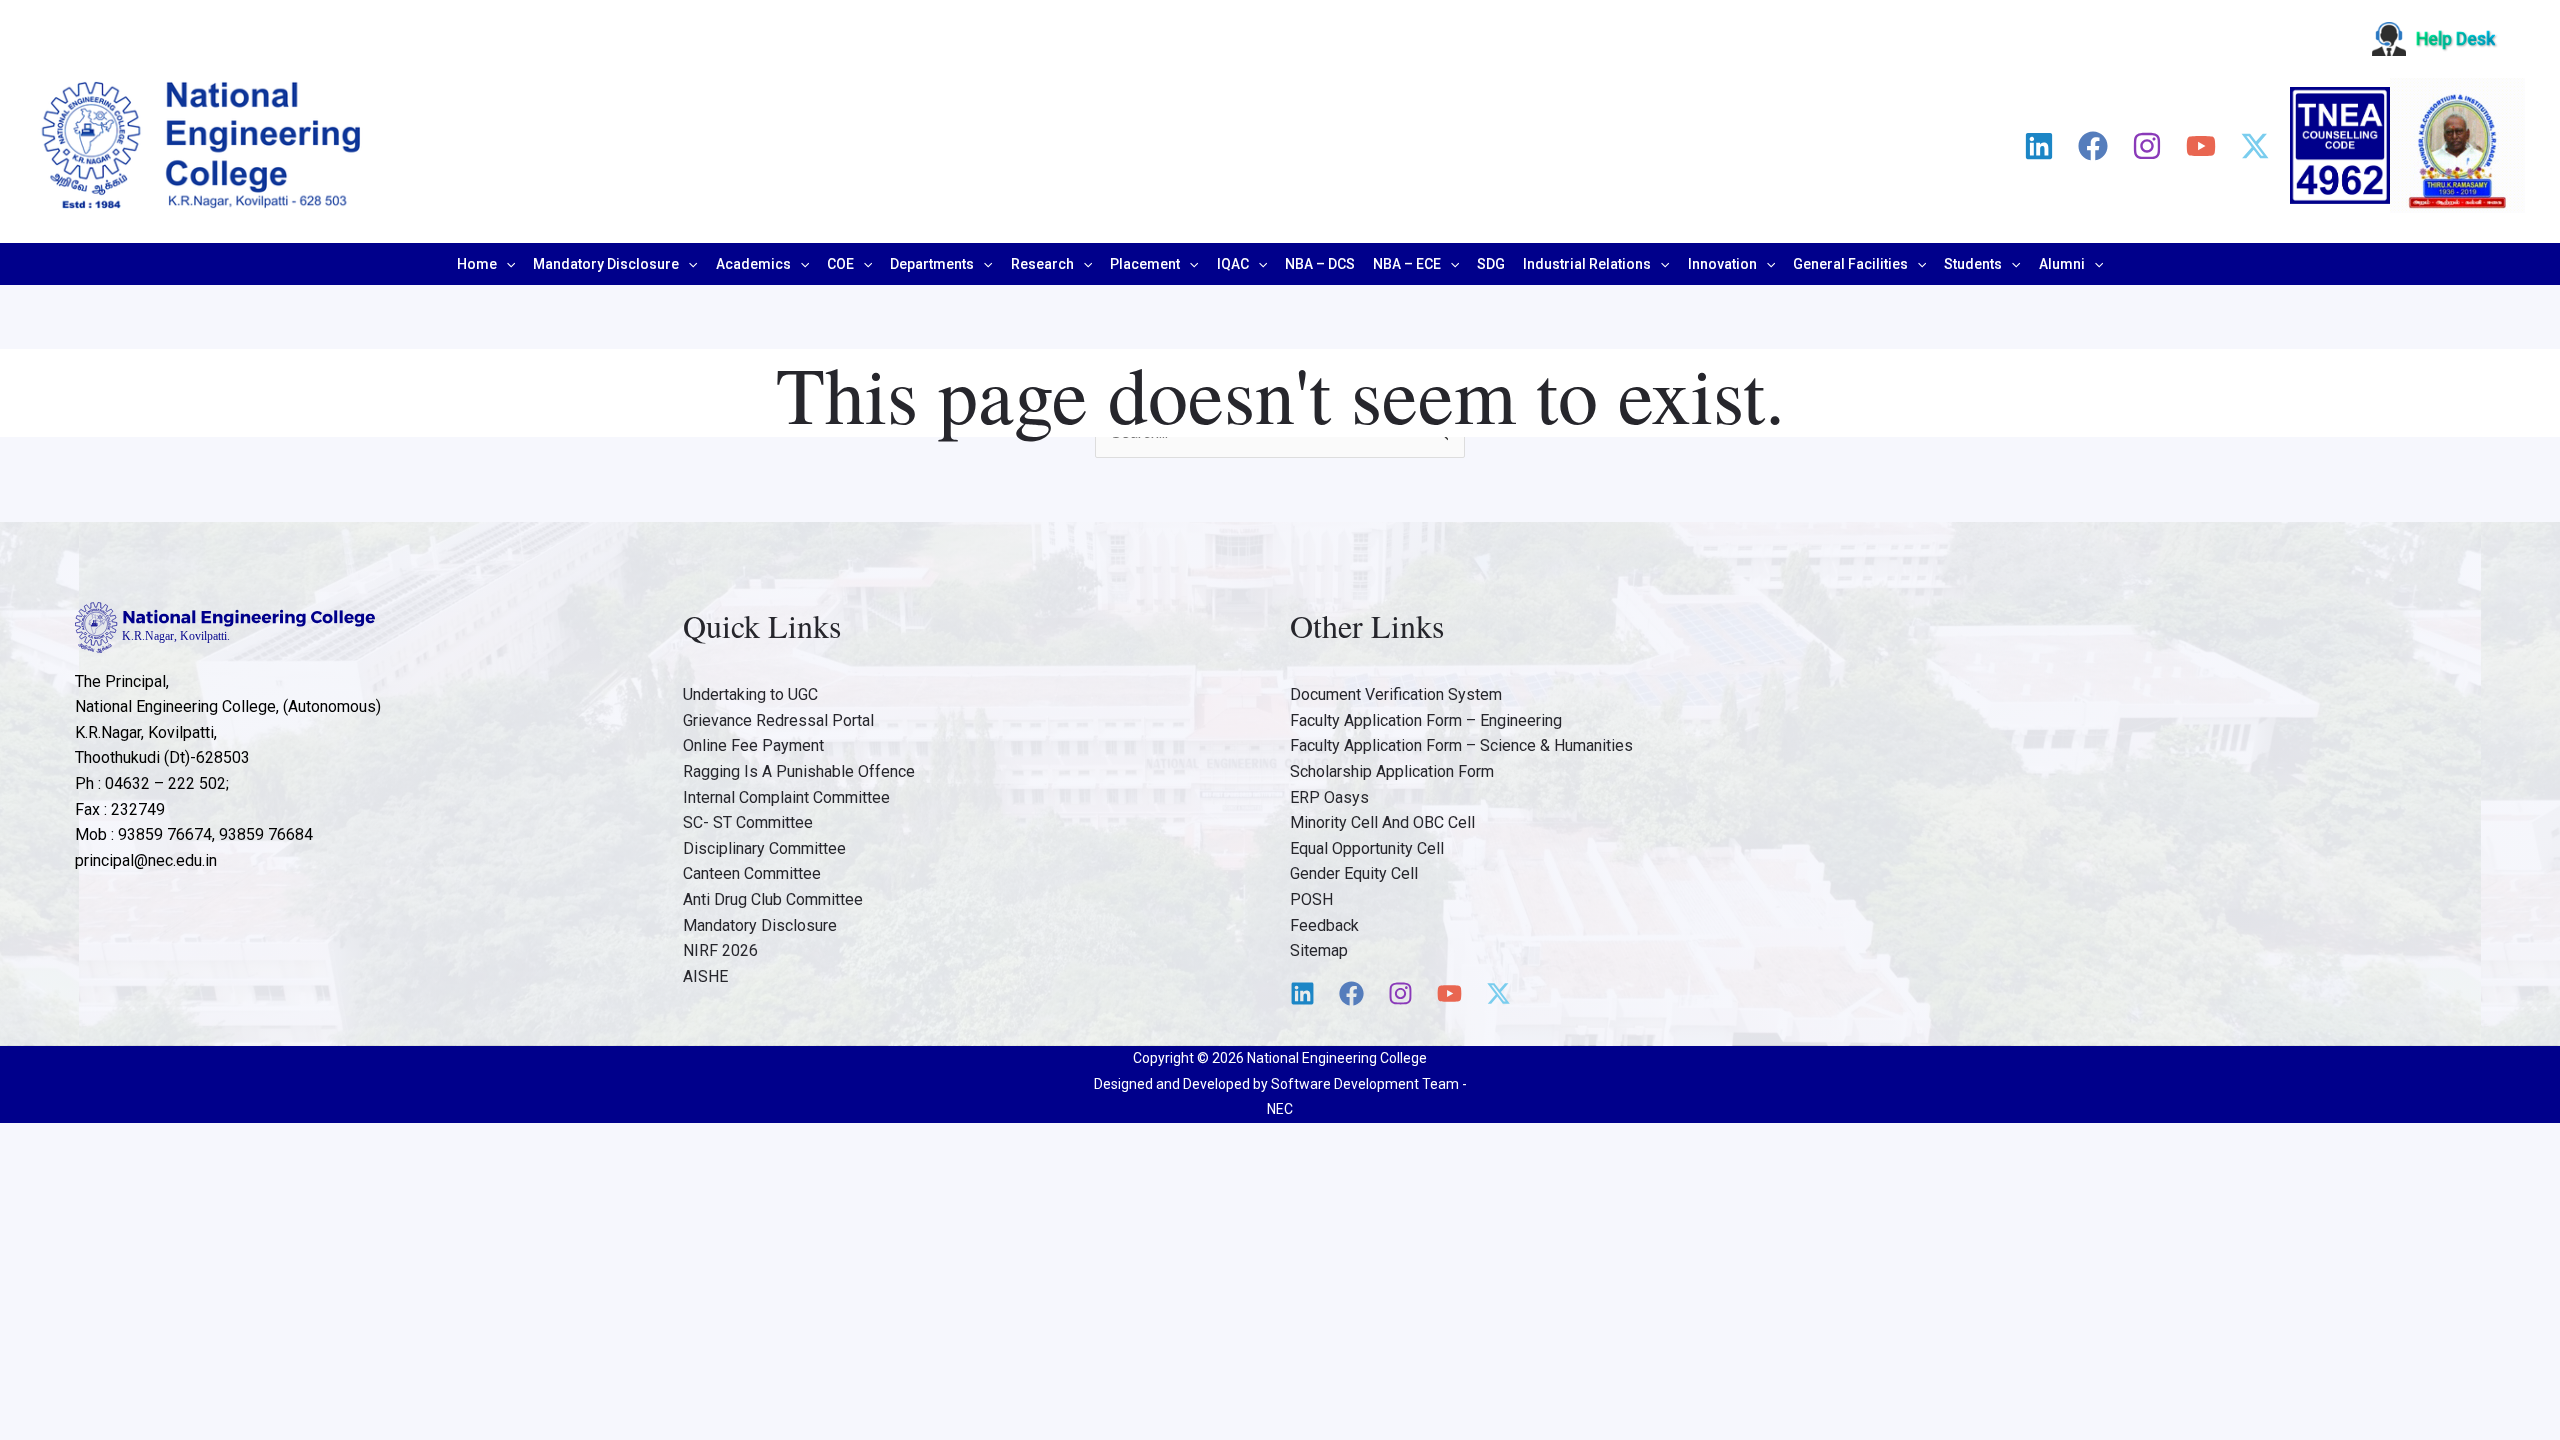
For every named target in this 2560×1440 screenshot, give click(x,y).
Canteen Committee (752, 873)
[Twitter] (2255, 146)
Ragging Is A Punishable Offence (799, 771)
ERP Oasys (1329, 797)
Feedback (1324, 925)
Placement (1145, 264)
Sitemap (1319, 950)
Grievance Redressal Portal (778, 720)
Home (477, 264)
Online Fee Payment (753, 745)
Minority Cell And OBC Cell (1382, 822)
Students (1973, 264)
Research (1042, 264)
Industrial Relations (1587, 264)
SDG (1491, 264)
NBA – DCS (1320, 264)
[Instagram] (2147, 146)
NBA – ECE (1407, 264)
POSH (1311, 899)
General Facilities (1850, 264)
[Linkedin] (2039, 146)
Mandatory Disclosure (606, 264)
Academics (753, 264)
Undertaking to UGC (750, 694)
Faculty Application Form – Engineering (1426, 720)
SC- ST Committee (748, 822)
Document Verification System (1396, 694)
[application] (506, 264)
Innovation (1722, 264)
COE (840, 264)
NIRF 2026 (720, 950)
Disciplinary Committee (764, 848)
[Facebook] (2093, 146)
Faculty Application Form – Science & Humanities (1461, 745)
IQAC (1233, 264)
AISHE (705, 976)
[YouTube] (2201, 146)
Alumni (2062, 264)
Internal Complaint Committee (786, 797)
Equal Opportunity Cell (1367, 848)
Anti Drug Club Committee (773, 899)
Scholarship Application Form (1392, 771)
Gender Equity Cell (1354, 873)
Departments (932, 264)
